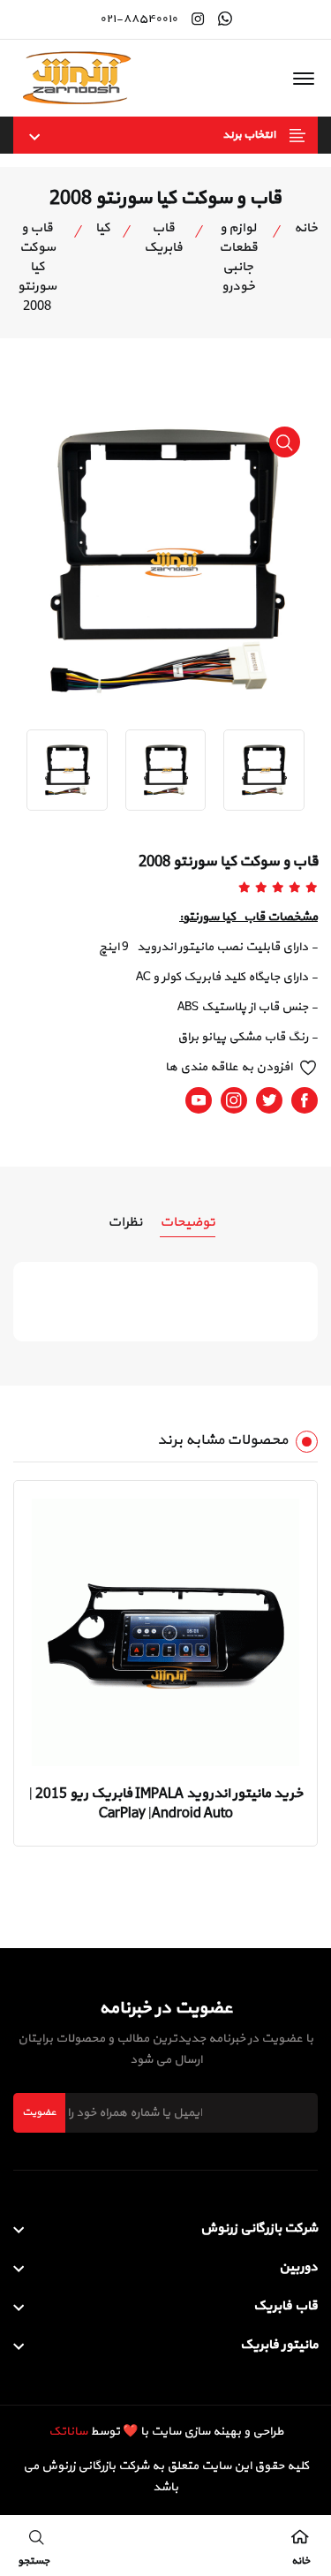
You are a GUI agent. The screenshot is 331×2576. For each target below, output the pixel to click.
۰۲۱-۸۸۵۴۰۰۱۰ (139, 19)
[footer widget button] (165, 2229)
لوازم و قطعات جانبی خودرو (238, 258)
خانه (306, 229)
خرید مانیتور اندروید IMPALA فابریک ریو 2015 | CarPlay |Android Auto (166, 1803)
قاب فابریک (163, 238)
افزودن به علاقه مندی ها (229, 1067)
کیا (103, 229)
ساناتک (68, 2432)
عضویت (39, 2112)
